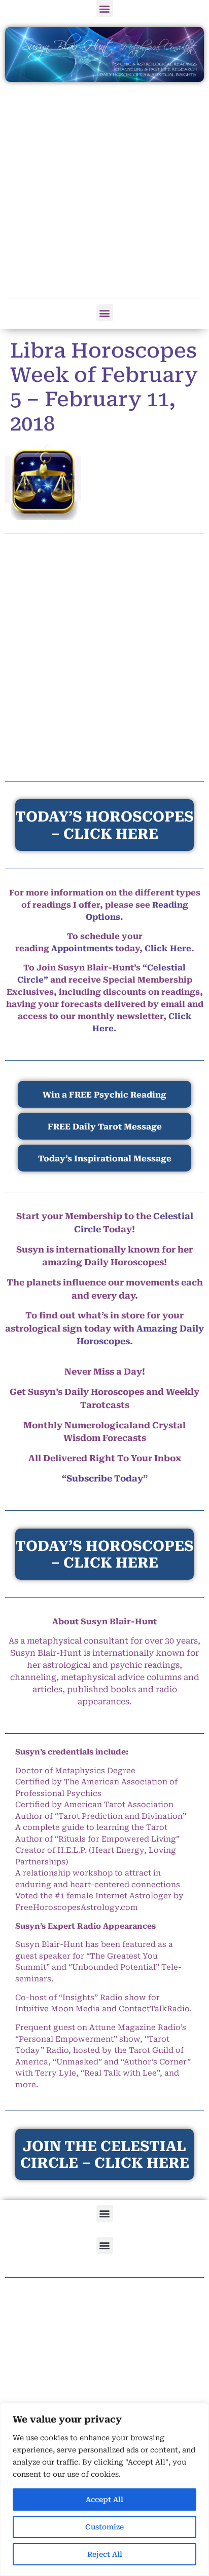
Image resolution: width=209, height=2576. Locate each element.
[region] (104, 2489)
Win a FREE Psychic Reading (104, 1095)
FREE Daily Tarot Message (105, 1127)
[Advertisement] (104, 191)
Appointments (82, 948)
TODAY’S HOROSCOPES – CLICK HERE (104, 1555)
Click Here (168, 948)
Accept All (104, 2500)
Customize (104, 2527)
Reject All (105, 2554)
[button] (105, 8)
